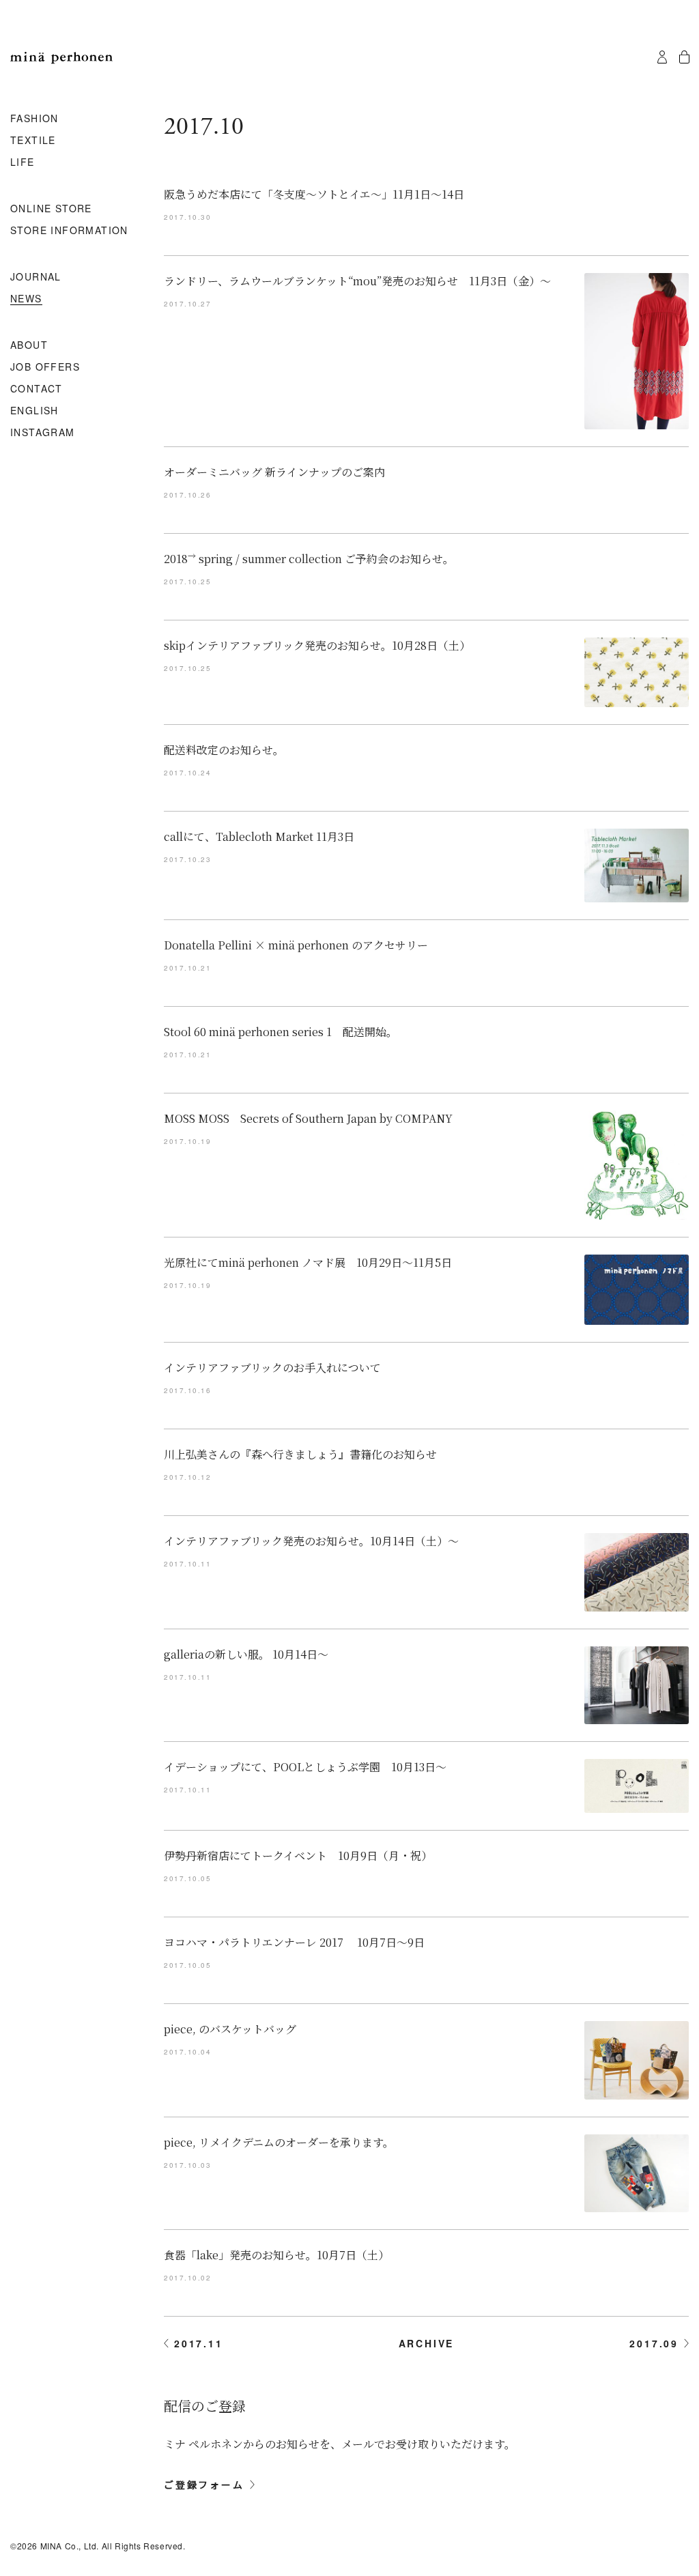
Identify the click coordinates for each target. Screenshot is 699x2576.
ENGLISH (34, 411)
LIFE (23, 162)
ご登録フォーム (204, 2485)
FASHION (34, 119)
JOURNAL (36, 277)
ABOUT (29, 345)
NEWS (26, 299)
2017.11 (199, 2343)
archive (427, 2343)
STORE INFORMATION (69, 231)
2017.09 (654, 2343)
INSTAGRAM (43, 433)
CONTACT (37, 389)
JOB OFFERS (45, 367)
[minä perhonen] (61, 58)
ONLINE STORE (51, 209)
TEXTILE (33, 141)
